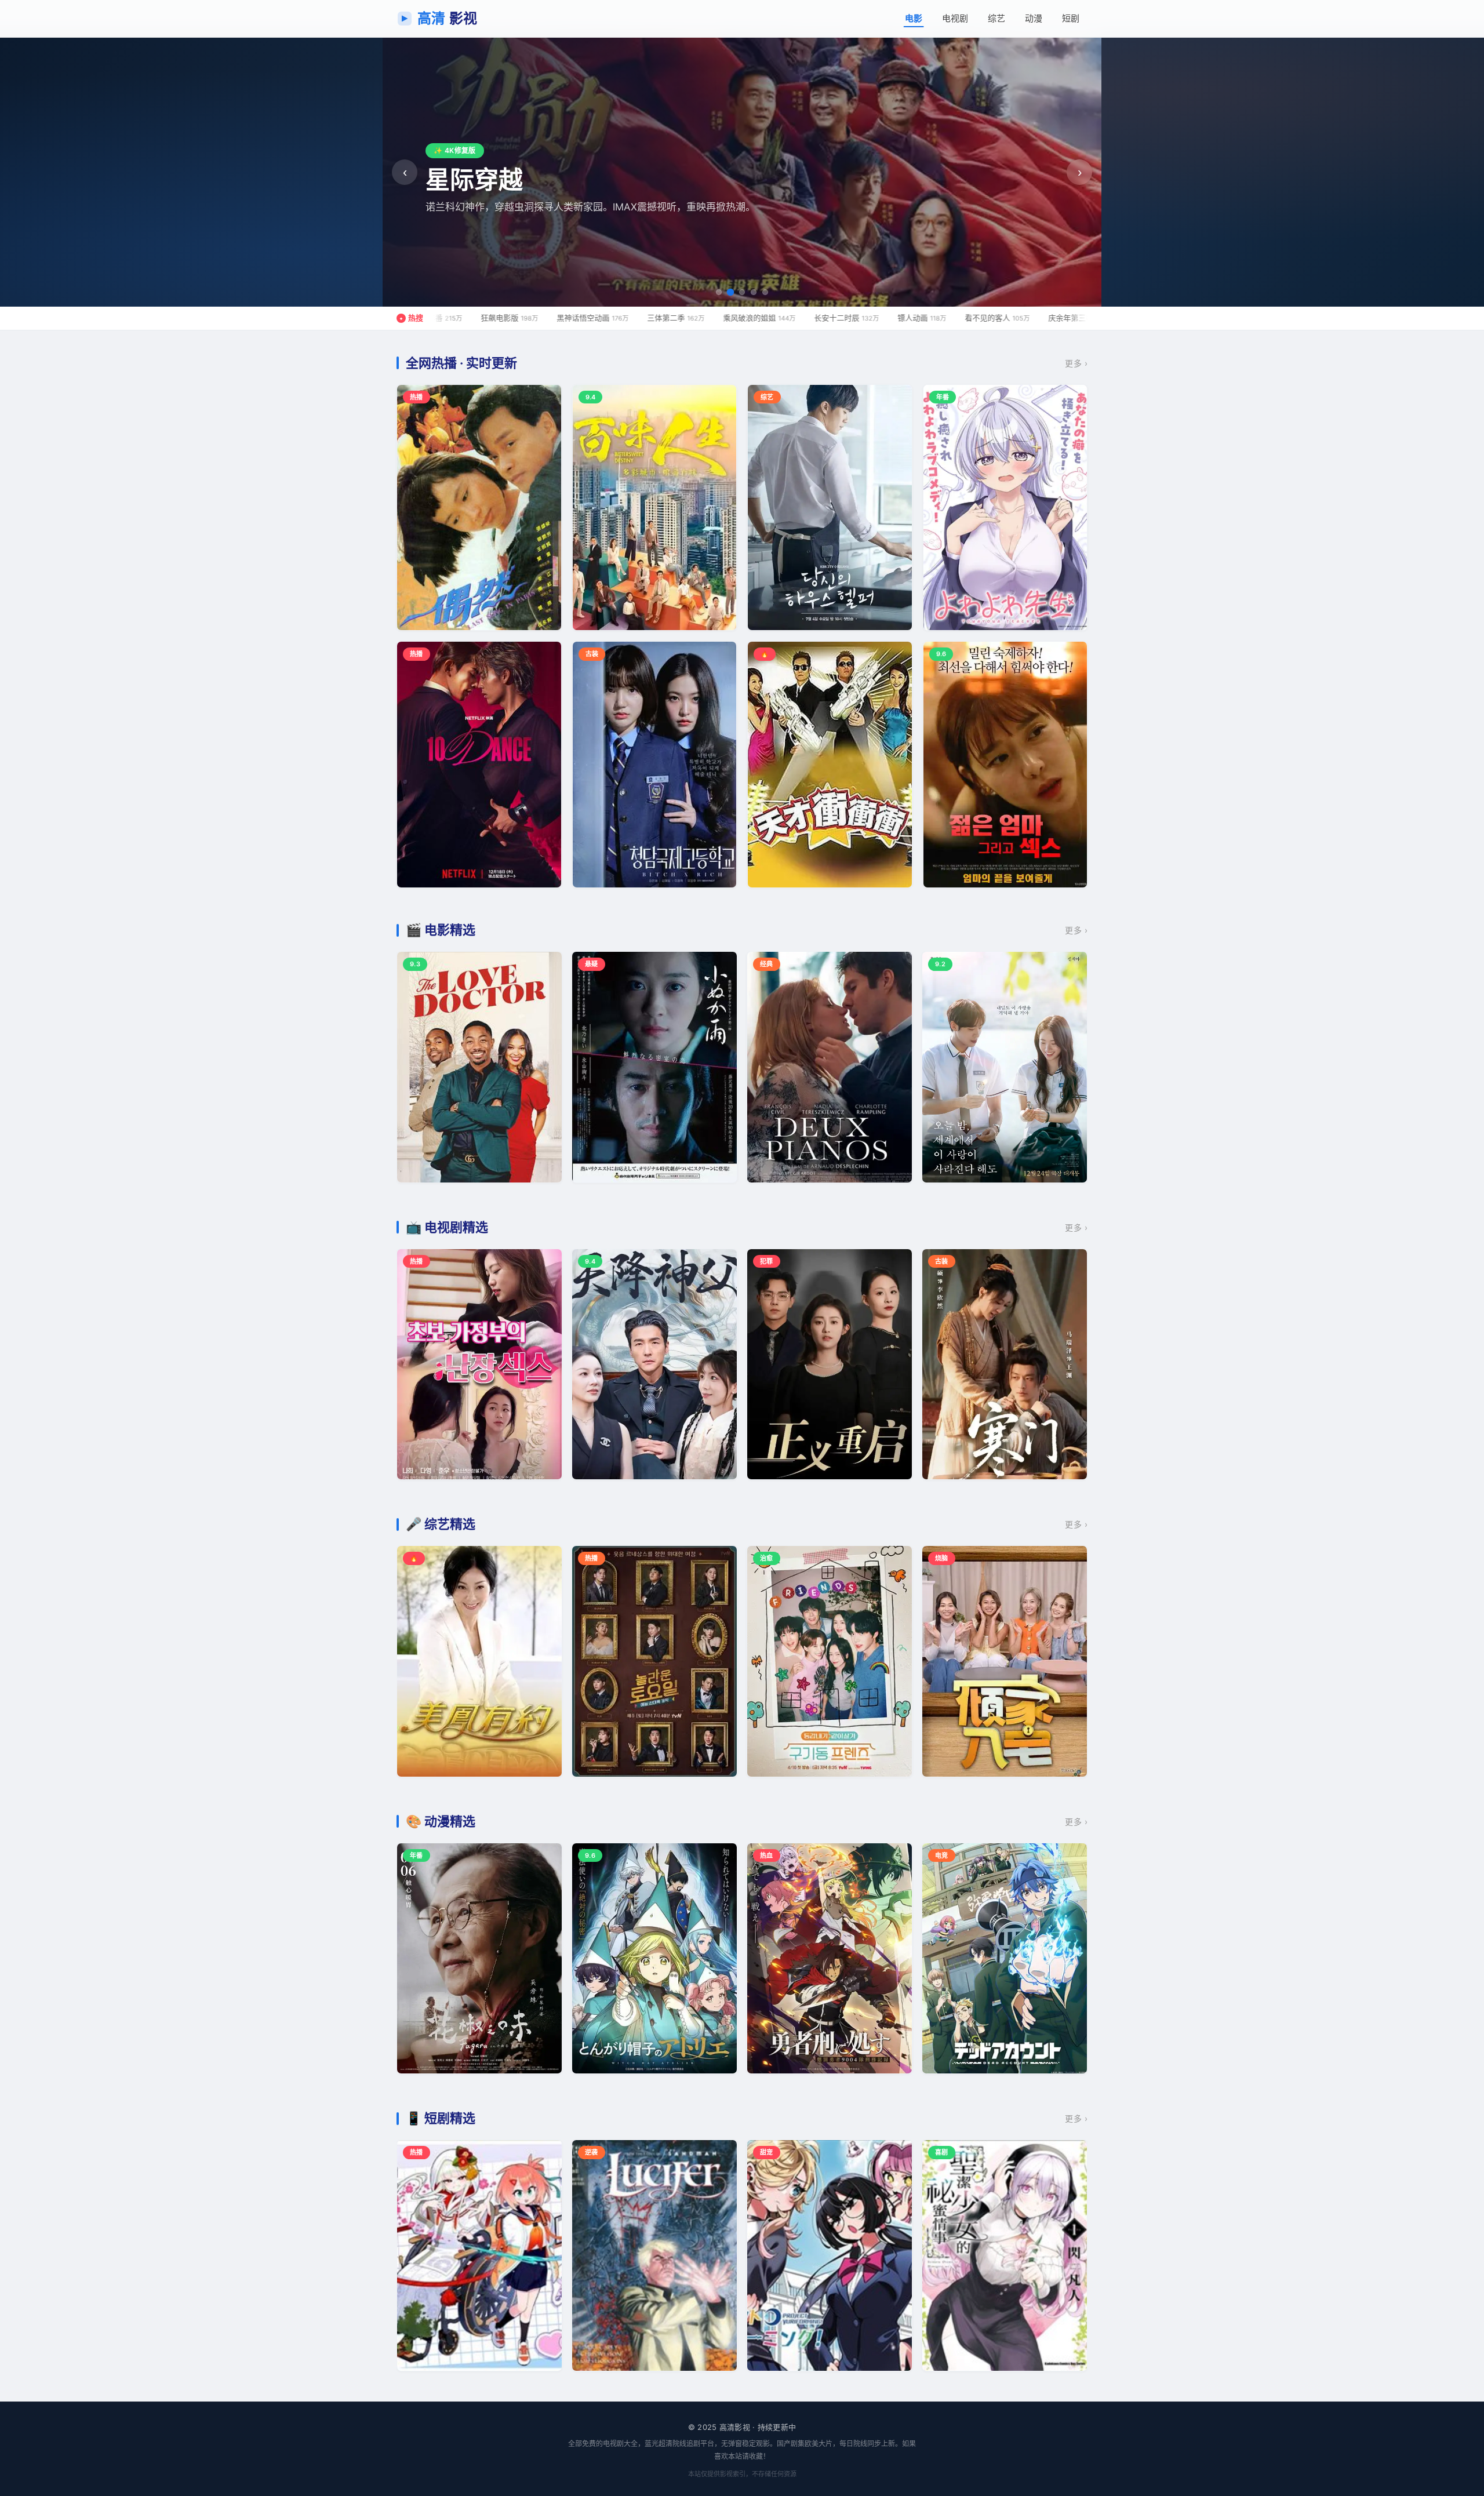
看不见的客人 (841, 318)
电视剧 (955, 18)
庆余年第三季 (925, 318)
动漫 (1034, 18)
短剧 (1071, 18)
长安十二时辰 (690, 318)
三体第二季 (519, 318)
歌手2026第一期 (1014, 318)
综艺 (996, 18)
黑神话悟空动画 (436, 318)
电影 (914, 18)
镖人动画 (765, 318)
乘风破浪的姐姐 (603, 318)
